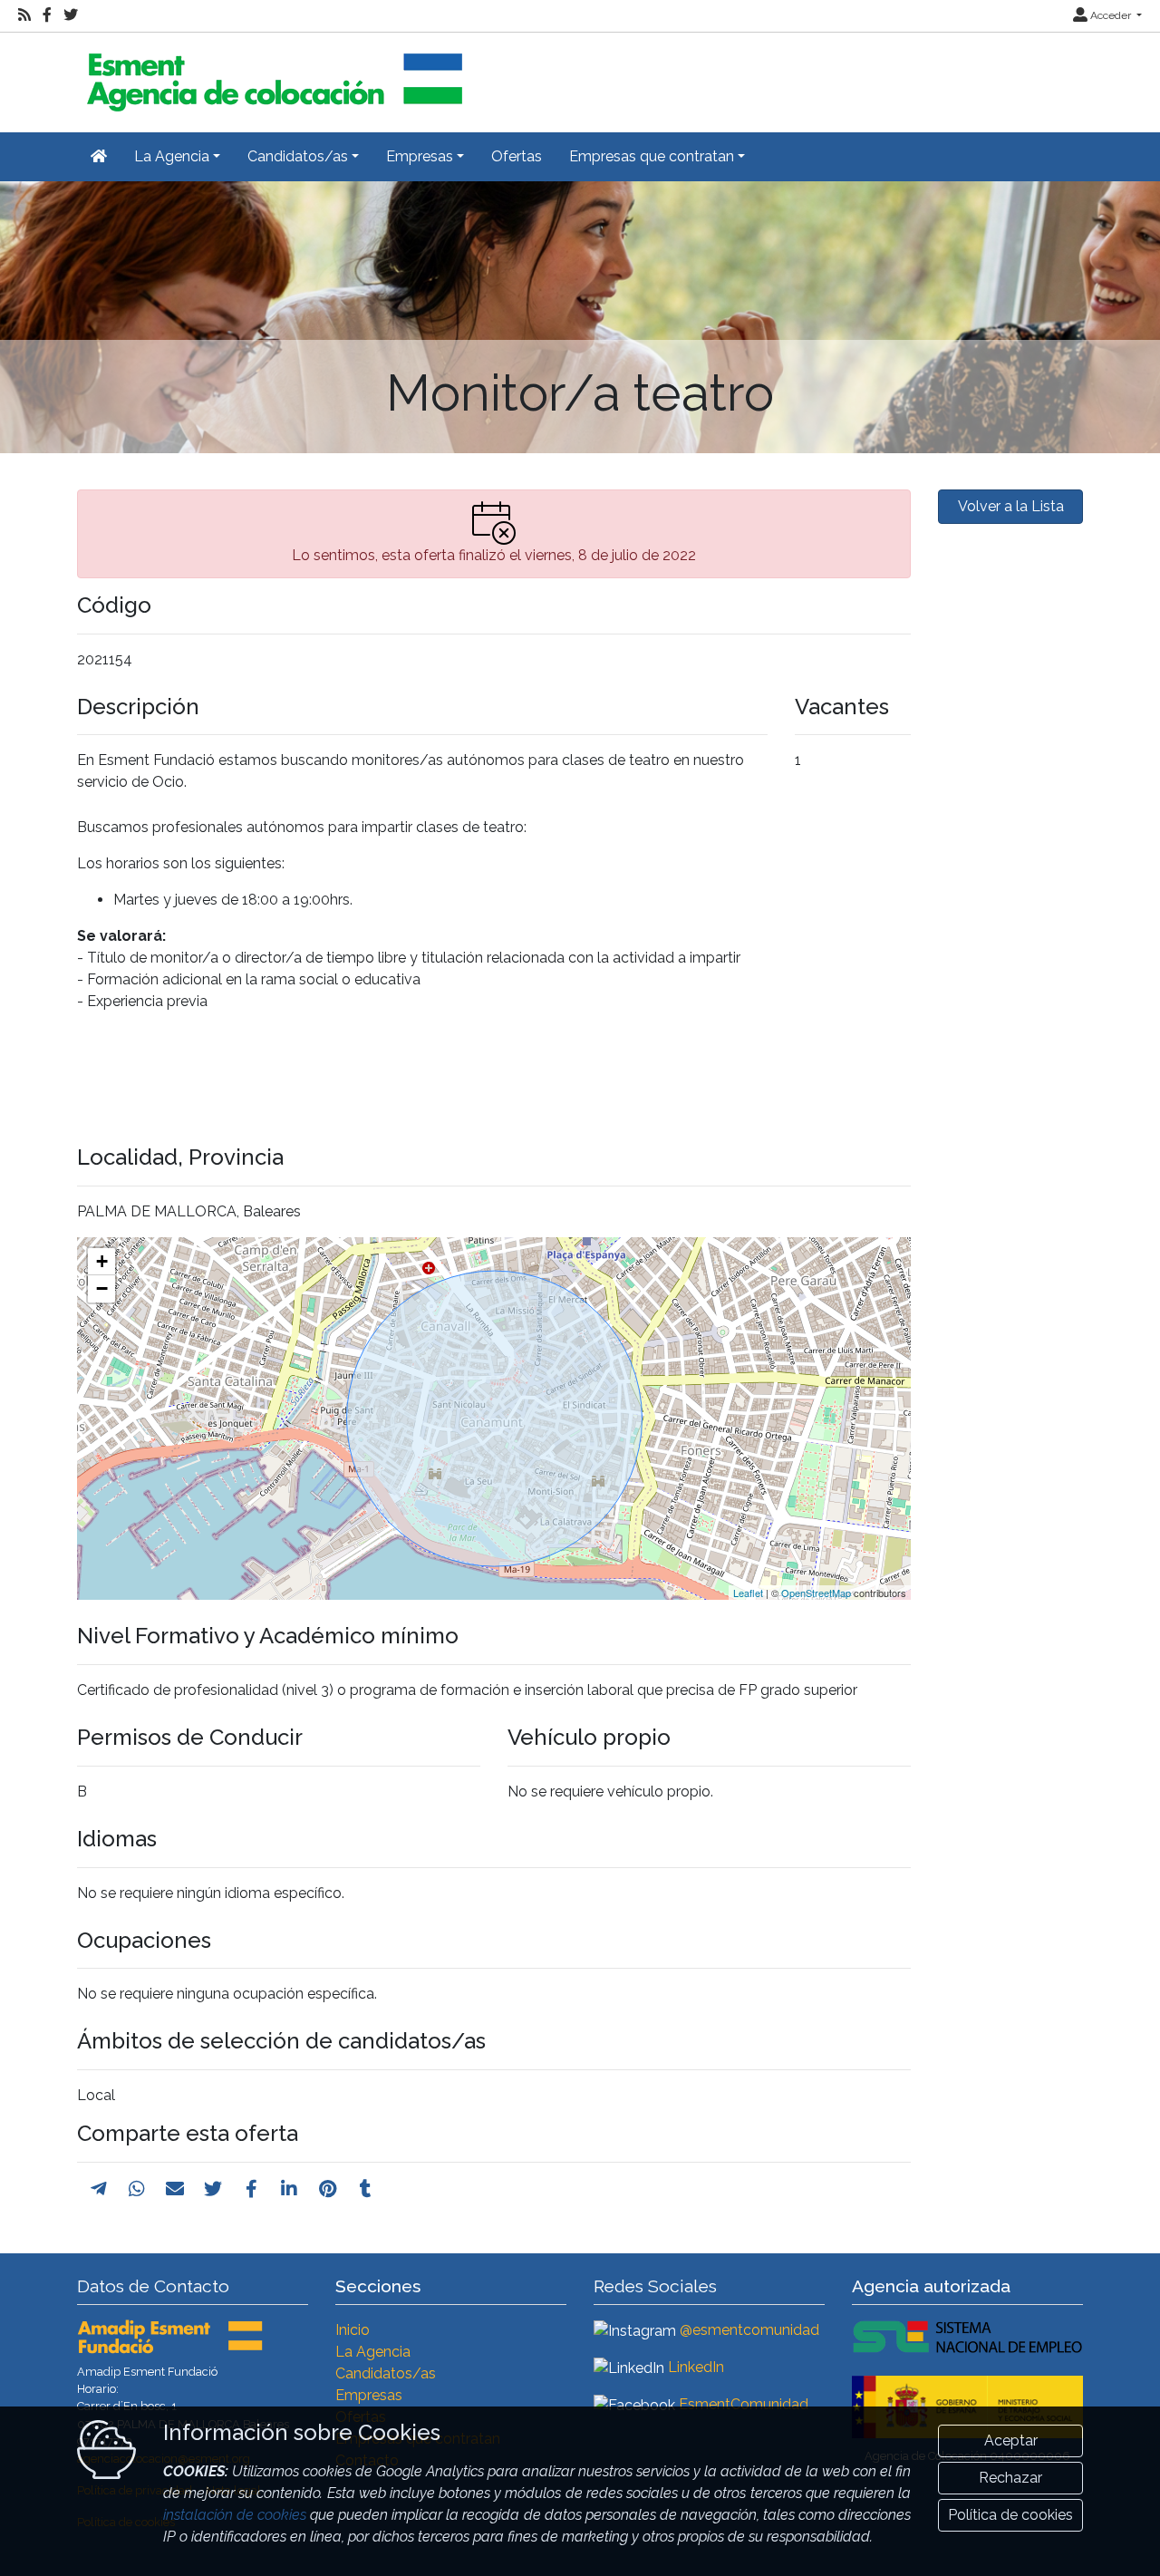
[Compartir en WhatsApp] (137, 2189)
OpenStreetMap (816, 1593)
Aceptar (1011, 2440)
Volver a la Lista (1011, 506)
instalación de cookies (235, 2515)
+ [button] (102, 1261)
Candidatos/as (386, 2373)
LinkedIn (696, 2367)
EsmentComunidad (744, 2404)
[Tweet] (213, 2189)
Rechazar (1010, 2478)
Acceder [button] (1111, 15)
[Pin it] (328, 2189)
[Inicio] (272, 75)
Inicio (353, 2330)
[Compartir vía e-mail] (175, 2189)
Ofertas (517, 156)
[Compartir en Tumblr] (366, 2189)
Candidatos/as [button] (298, 156)
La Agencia (373, 2352)
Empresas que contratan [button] (652, 156)
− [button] (102, 1288)
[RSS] (24, 15)
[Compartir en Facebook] (251, 2189)
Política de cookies (1010, 2515)
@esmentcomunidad (749, 2330)
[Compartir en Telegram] (99, 2189)
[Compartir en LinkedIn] (289, 2189)
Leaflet (748, 1593)
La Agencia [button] (172, 156)
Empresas (369, 2395)
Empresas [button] (420, 156)
